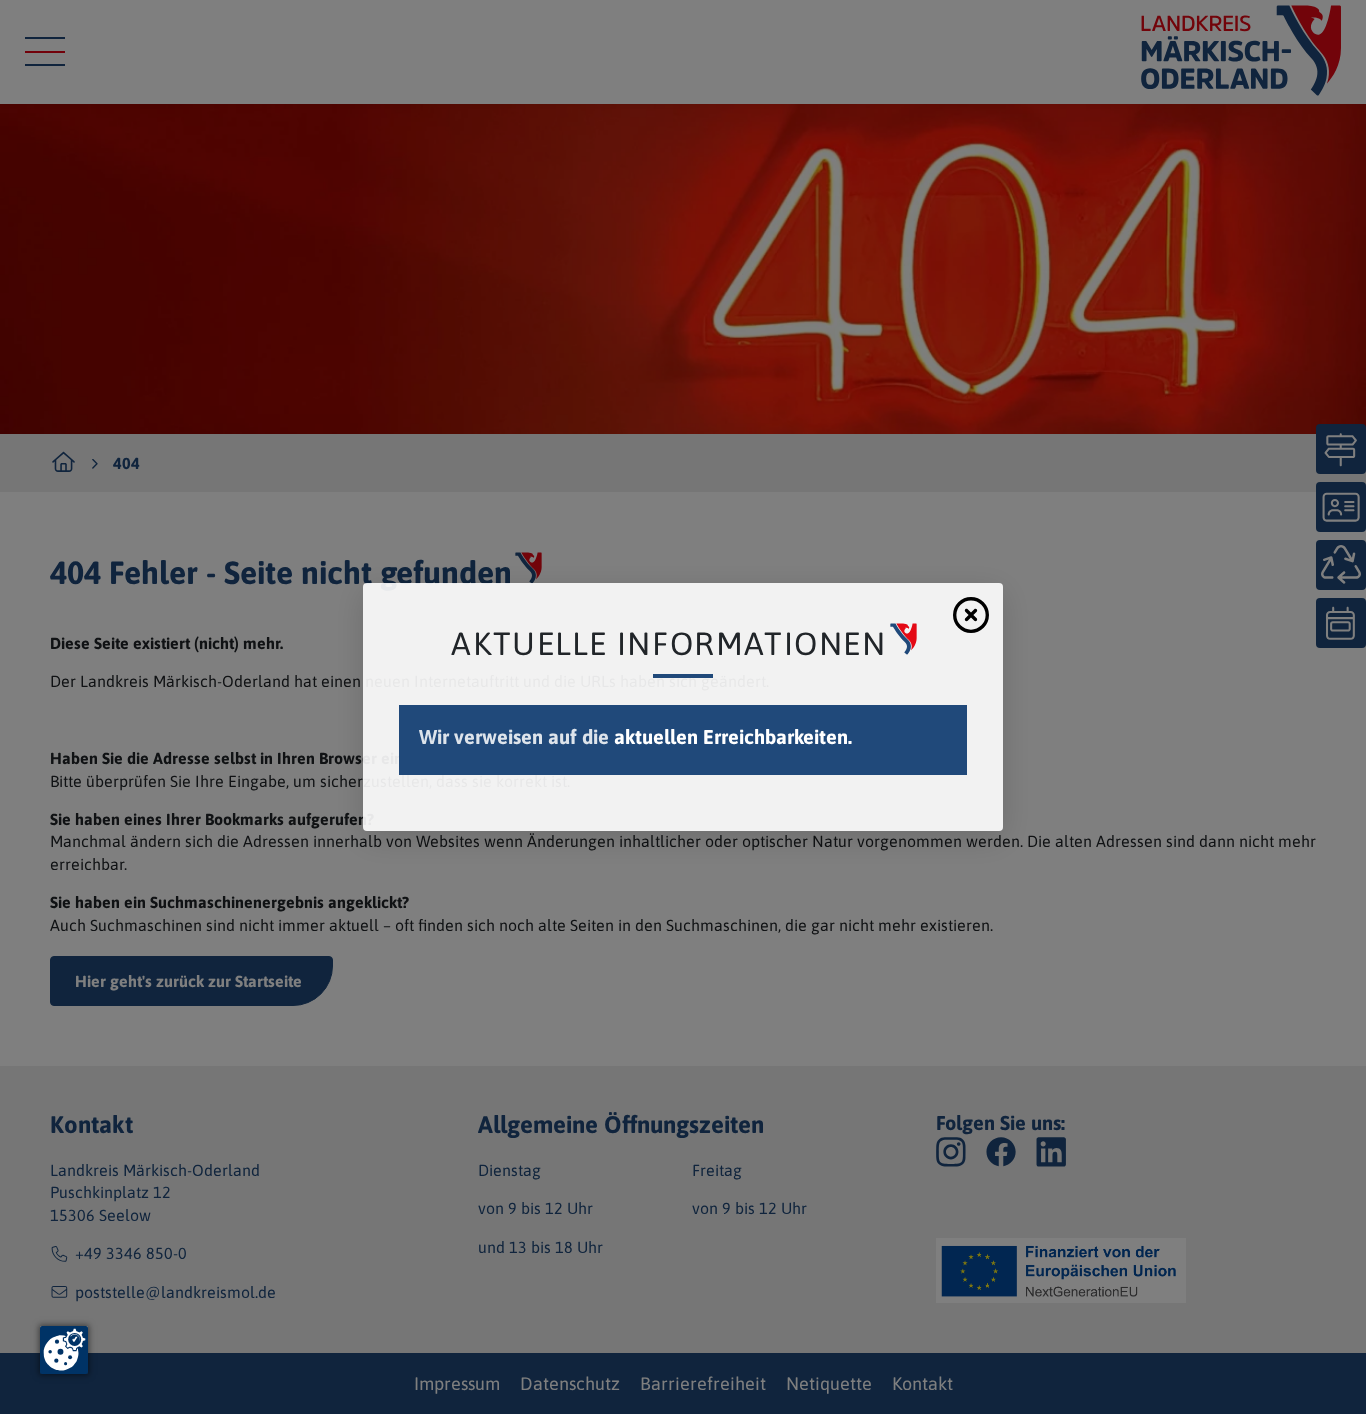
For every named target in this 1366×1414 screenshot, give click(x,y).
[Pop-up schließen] (971, 615)
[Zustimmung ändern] (64, 1350)
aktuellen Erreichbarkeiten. (733, 736)
